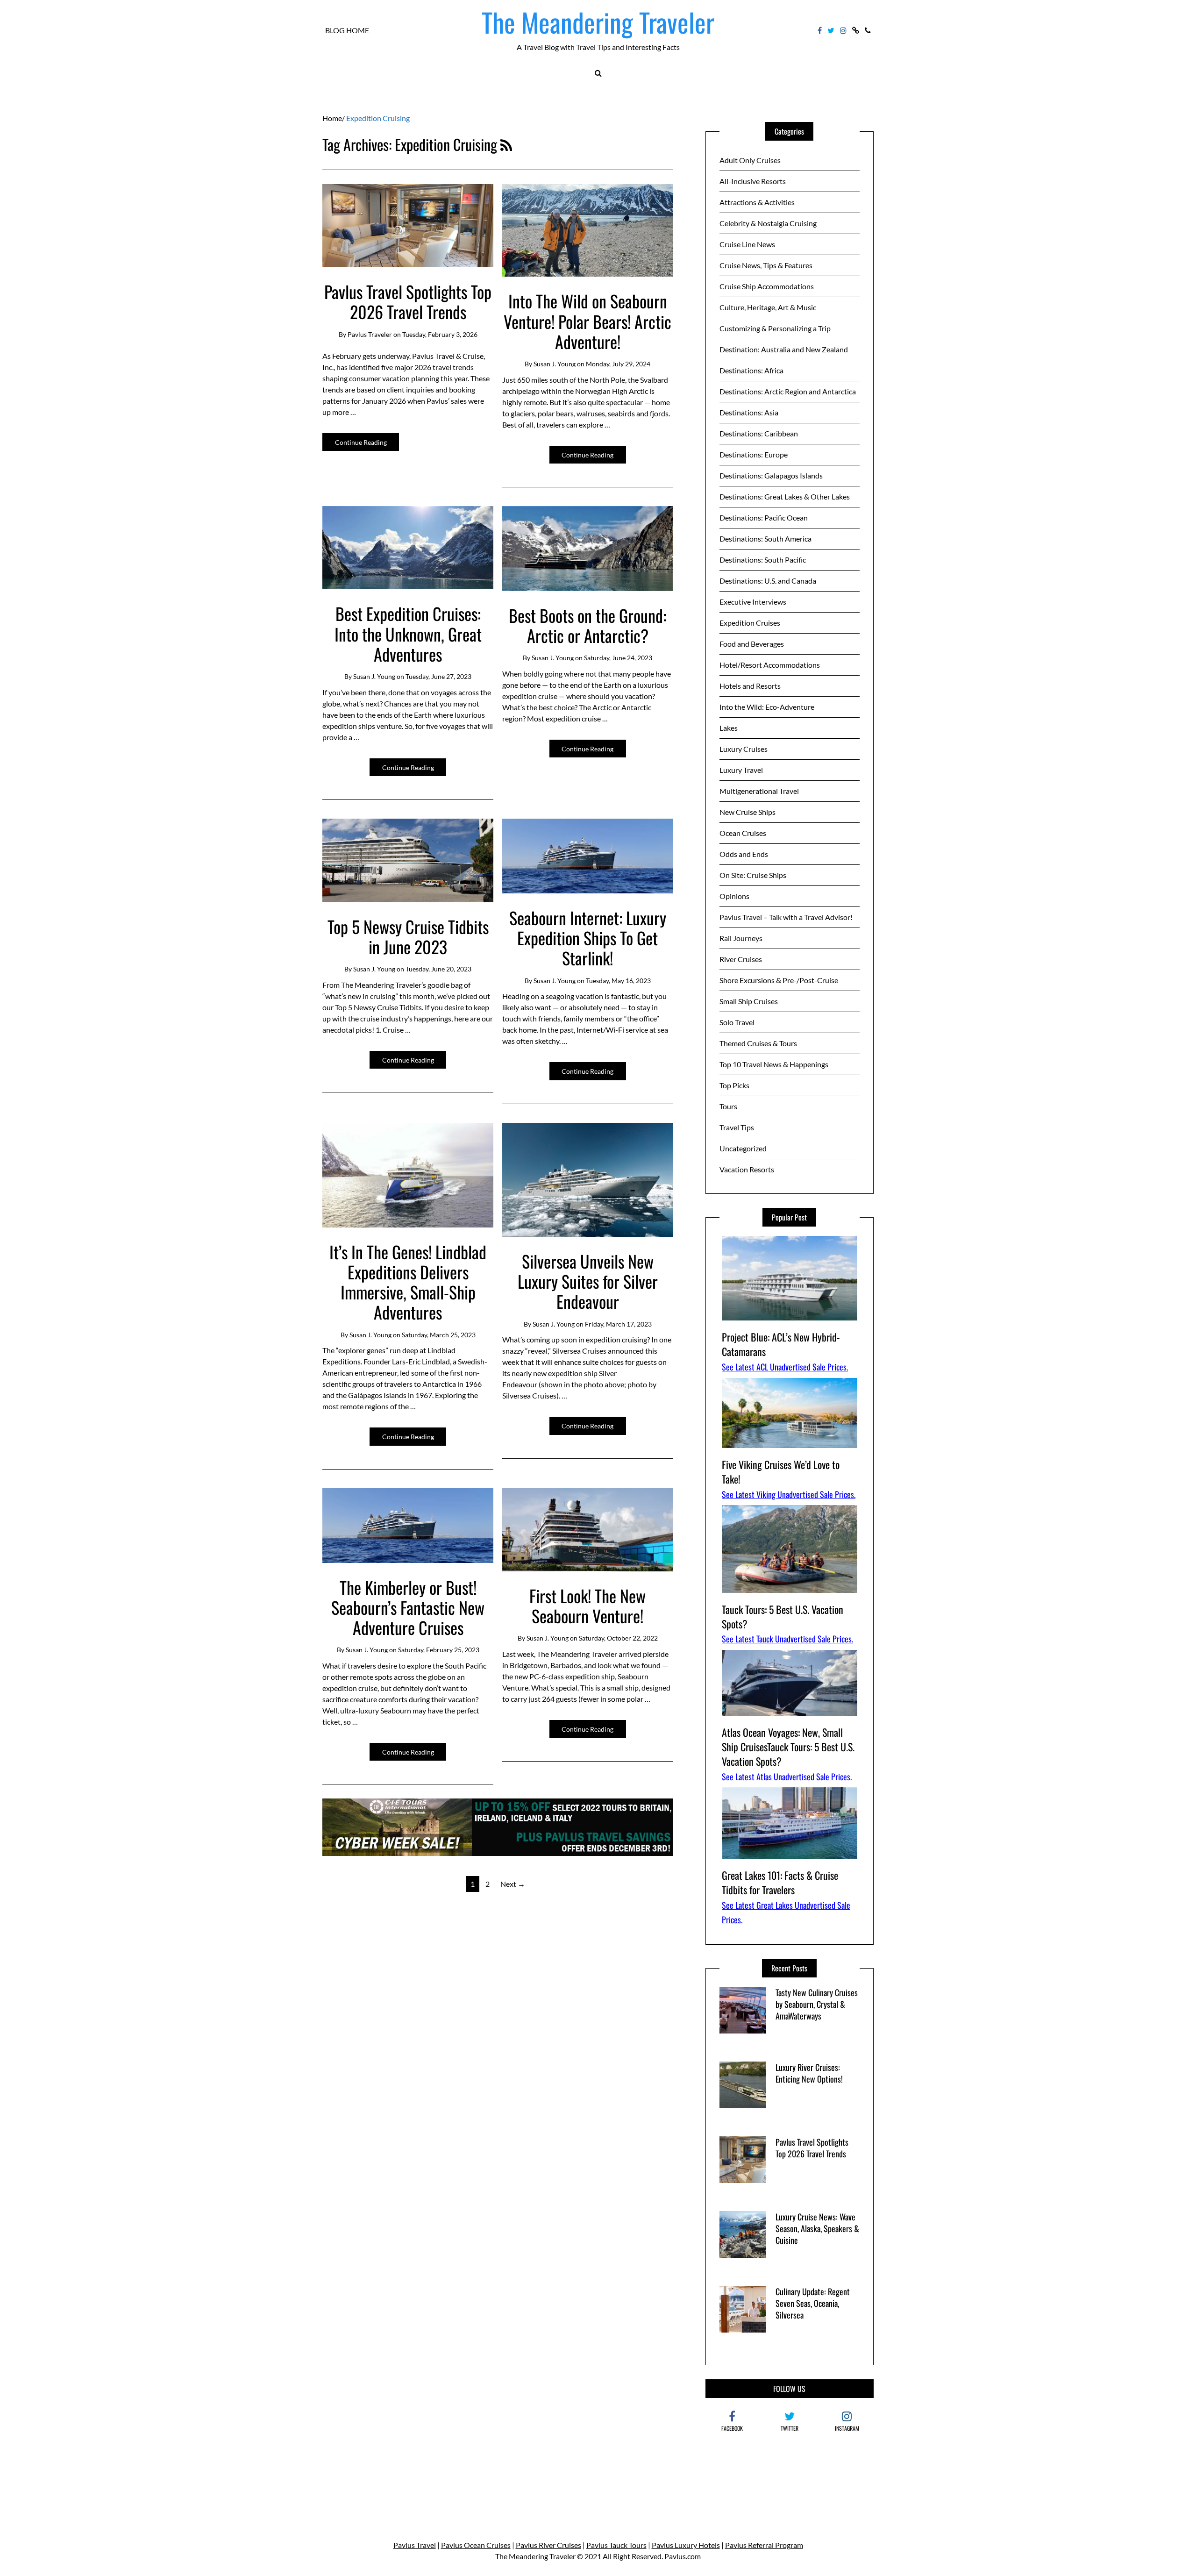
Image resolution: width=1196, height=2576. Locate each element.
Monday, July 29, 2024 (618, 364)
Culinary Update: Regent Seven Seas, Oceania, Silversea (813, 2303)
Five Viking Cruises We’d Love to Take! (781, 1472)
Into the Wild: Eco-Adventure (767, 707)
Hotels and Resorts (750, 686)
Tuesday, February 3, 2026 (440, 334)
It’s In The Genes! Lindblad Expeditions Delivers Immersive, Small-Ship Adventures (408, 1282)
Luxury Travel (741, 770)
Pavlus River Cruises (548, 2545)
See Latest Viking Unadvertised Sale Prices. (789, 1494)
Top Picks (734, 1085)
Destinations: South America (765, 539)
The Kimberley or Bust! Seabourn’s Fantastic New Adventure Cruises (408, 1607)
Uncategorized (743, 1148)
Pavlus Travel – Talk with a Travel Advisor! (786, 917)
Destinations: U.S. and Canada (768, 581)
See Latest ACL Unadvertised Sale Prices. (785, 1367)
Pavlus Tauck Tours (616, 2545)
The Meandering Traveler (598, 22)
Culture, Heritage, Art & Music (768, 307)
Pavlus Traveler (370, 334)
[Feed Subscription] (506, 144)
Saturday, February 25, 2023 (439, 1650)
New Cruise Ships (747, 812)
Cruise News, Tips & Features (766, 265)
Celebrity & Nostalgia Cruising (768, 223)
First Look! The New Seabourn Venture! (587, 1606)
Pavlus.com (683, 2556)
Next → (513, 1884)
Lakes (729, 728)
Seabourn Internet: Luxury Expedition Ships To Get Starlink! (588, 938)
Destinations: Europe (754, 454)
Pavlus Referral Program (764, 2545)
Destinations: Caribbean (759, 433)
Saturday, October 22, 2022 (618, 1638)
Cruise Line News (747, 244)
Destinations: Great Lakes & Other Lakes (785, 496)
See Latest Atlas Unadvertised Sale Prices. (787, 1777)
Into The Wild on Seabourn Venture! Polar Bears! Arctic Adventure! (587, 321)
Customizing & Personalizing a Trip (775, 328)
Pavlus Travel (415, 2545)
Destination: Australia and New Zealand (784, 349)
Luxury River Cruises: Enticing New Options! (809, 2073)
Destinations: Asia (749, 412)
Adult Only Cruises (750, 160)
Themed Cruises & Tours (758, 1043)
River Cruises (741, 959)
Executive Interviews (753, 602)
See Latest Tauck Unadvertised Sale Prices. (787, 1639)
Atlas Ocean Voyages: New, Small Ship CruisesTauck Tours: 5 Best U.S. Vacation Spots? (788, 1747)
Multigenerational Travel (759, 791)
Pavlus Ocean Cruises (476, 2545)
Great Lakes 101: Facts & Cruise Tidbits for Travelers (780, 1882)
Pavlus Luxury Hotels (686, 2545)
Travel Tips (737, 1127)
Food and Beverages (752, 644)
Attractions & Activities (757, 202)
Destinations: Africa (751, 370)
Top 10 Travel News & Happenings (774, 1064)
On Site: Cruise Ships (753, 875)
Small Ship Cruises (749, 1001)
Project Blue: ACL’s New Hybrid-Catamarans (781, 1344)
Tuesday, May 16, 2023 (618, 981)
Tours (728, 1106)
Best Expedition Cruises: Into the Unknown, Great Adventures (408, 633)
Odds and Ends (744, 854)
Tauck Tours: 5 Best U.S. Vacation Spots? (783, 1616)
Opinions (734, 896)
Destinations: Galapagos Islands (771, 475)
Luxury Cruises (744, 749)
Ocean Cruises (743, 833)
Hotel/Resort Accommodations (770, 665)
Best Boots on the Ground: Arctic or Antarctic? (587, 625)
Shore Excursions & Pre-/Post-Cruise (779, 980)
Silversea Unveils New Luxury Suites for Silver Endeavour (588, 1281)
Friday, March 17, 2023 (618, 1324)
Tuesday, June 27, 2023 (438, 676)
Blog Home (347, 30)
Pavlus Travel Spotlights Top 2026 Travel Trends (408, 301)
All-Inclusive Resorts (753, 181)
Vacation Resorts (747, 1169)
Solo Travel (737, 1022)
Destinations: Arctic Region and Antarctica (788, 391)
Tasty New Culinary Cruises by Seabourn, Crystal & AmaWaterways (817, 2004)
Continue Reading (361, 442)
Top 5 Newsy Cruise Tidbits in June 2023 (408, 936)
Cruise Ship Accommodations (767, 286)
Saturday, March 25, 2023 (439, 1335)
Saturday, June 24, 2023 (618, 658)
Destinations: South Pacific (763, 560)
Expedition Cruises (750, 623)
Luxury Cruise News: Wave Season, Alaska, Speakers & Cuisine (817, 2228)
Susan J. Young (555, 364)
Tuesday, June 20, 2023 (438, 969)
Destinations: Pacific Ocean (764, 517)
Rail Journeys (741, 938)
